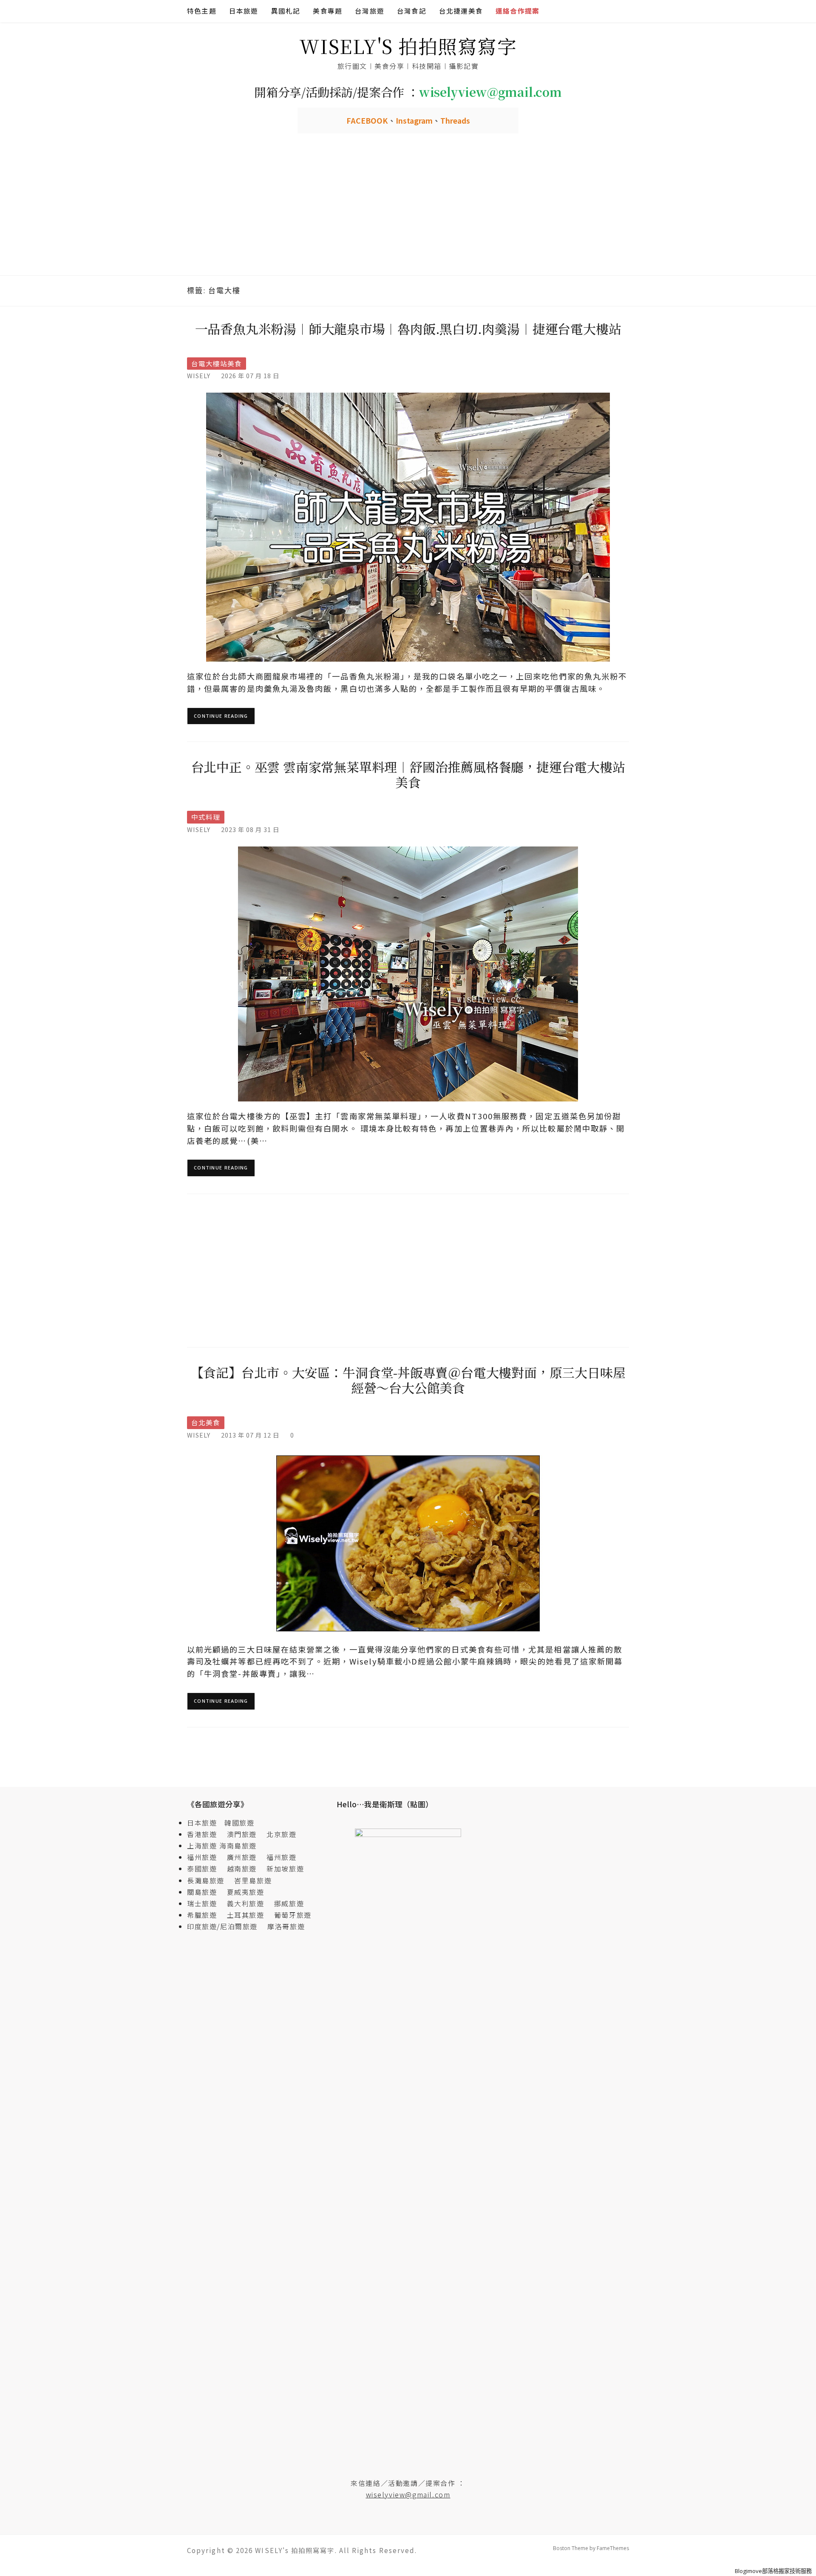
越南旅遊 (246, 1868)
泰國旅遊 (206, 1868)
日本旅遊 (244, 11)
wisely (199, 375)
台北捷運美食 (461, 11)
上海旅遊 (202, 1846)
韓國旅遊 (239, 1823)
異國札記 (286, 11)
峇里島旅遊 (253, 1880)
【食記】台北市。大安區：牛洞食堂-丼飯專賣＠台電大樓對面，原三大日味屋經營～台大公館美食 (408, 1380)
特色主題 (202, 11)
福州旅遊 (206, 1857)
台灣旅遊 (370, 11)
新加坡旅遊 (285, 1868)
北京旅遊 (281, 1834)
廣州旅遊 (242, 1857)
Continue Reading (221, 716)
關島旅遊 (206, 1892)
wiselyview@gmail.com (408, 2494)
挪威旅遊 (289, 1903)
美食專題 (327, 11)
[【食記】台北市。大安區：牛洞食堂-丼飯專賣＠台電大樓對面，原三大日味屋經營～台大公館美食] (408, 1542)
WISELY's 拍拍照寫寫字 (408, 46)
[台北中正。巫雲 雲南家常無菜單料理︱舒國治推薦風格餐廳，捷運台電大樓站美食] (408, 973)
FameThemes (613, 2548)
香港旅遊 (202, 1834)
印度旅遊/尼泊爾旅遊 (226, 1926)
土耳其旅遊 (249, 1915)
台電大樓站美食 (217, 364)
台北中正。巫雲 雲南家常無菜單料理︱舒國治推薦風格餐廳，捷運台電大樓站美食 (408, 774)
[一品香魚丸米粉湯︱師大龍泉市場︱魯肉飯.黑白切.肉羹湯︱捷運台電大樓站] (408, 526)
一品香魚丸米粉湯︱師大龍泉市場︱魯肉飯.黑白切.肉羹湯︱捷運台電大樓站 (408, 328)
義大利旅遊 (246, 1903)
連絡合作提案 (517, 11)
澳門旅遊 (242, 1834)
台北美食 (206, 1422)
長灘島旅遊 (206, 1880)
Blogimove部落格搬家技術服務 (773, 2571)
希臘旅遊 (206, 1915)
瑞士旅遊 (206, 1903)
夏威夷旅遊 (246, 1892)
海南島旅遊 (238, 1846)
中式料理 (206, 817)
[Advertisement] (408, 212)
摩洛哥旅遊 (286, 1926)
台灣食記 (412, 11)
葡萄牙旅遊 (293, 1915)
